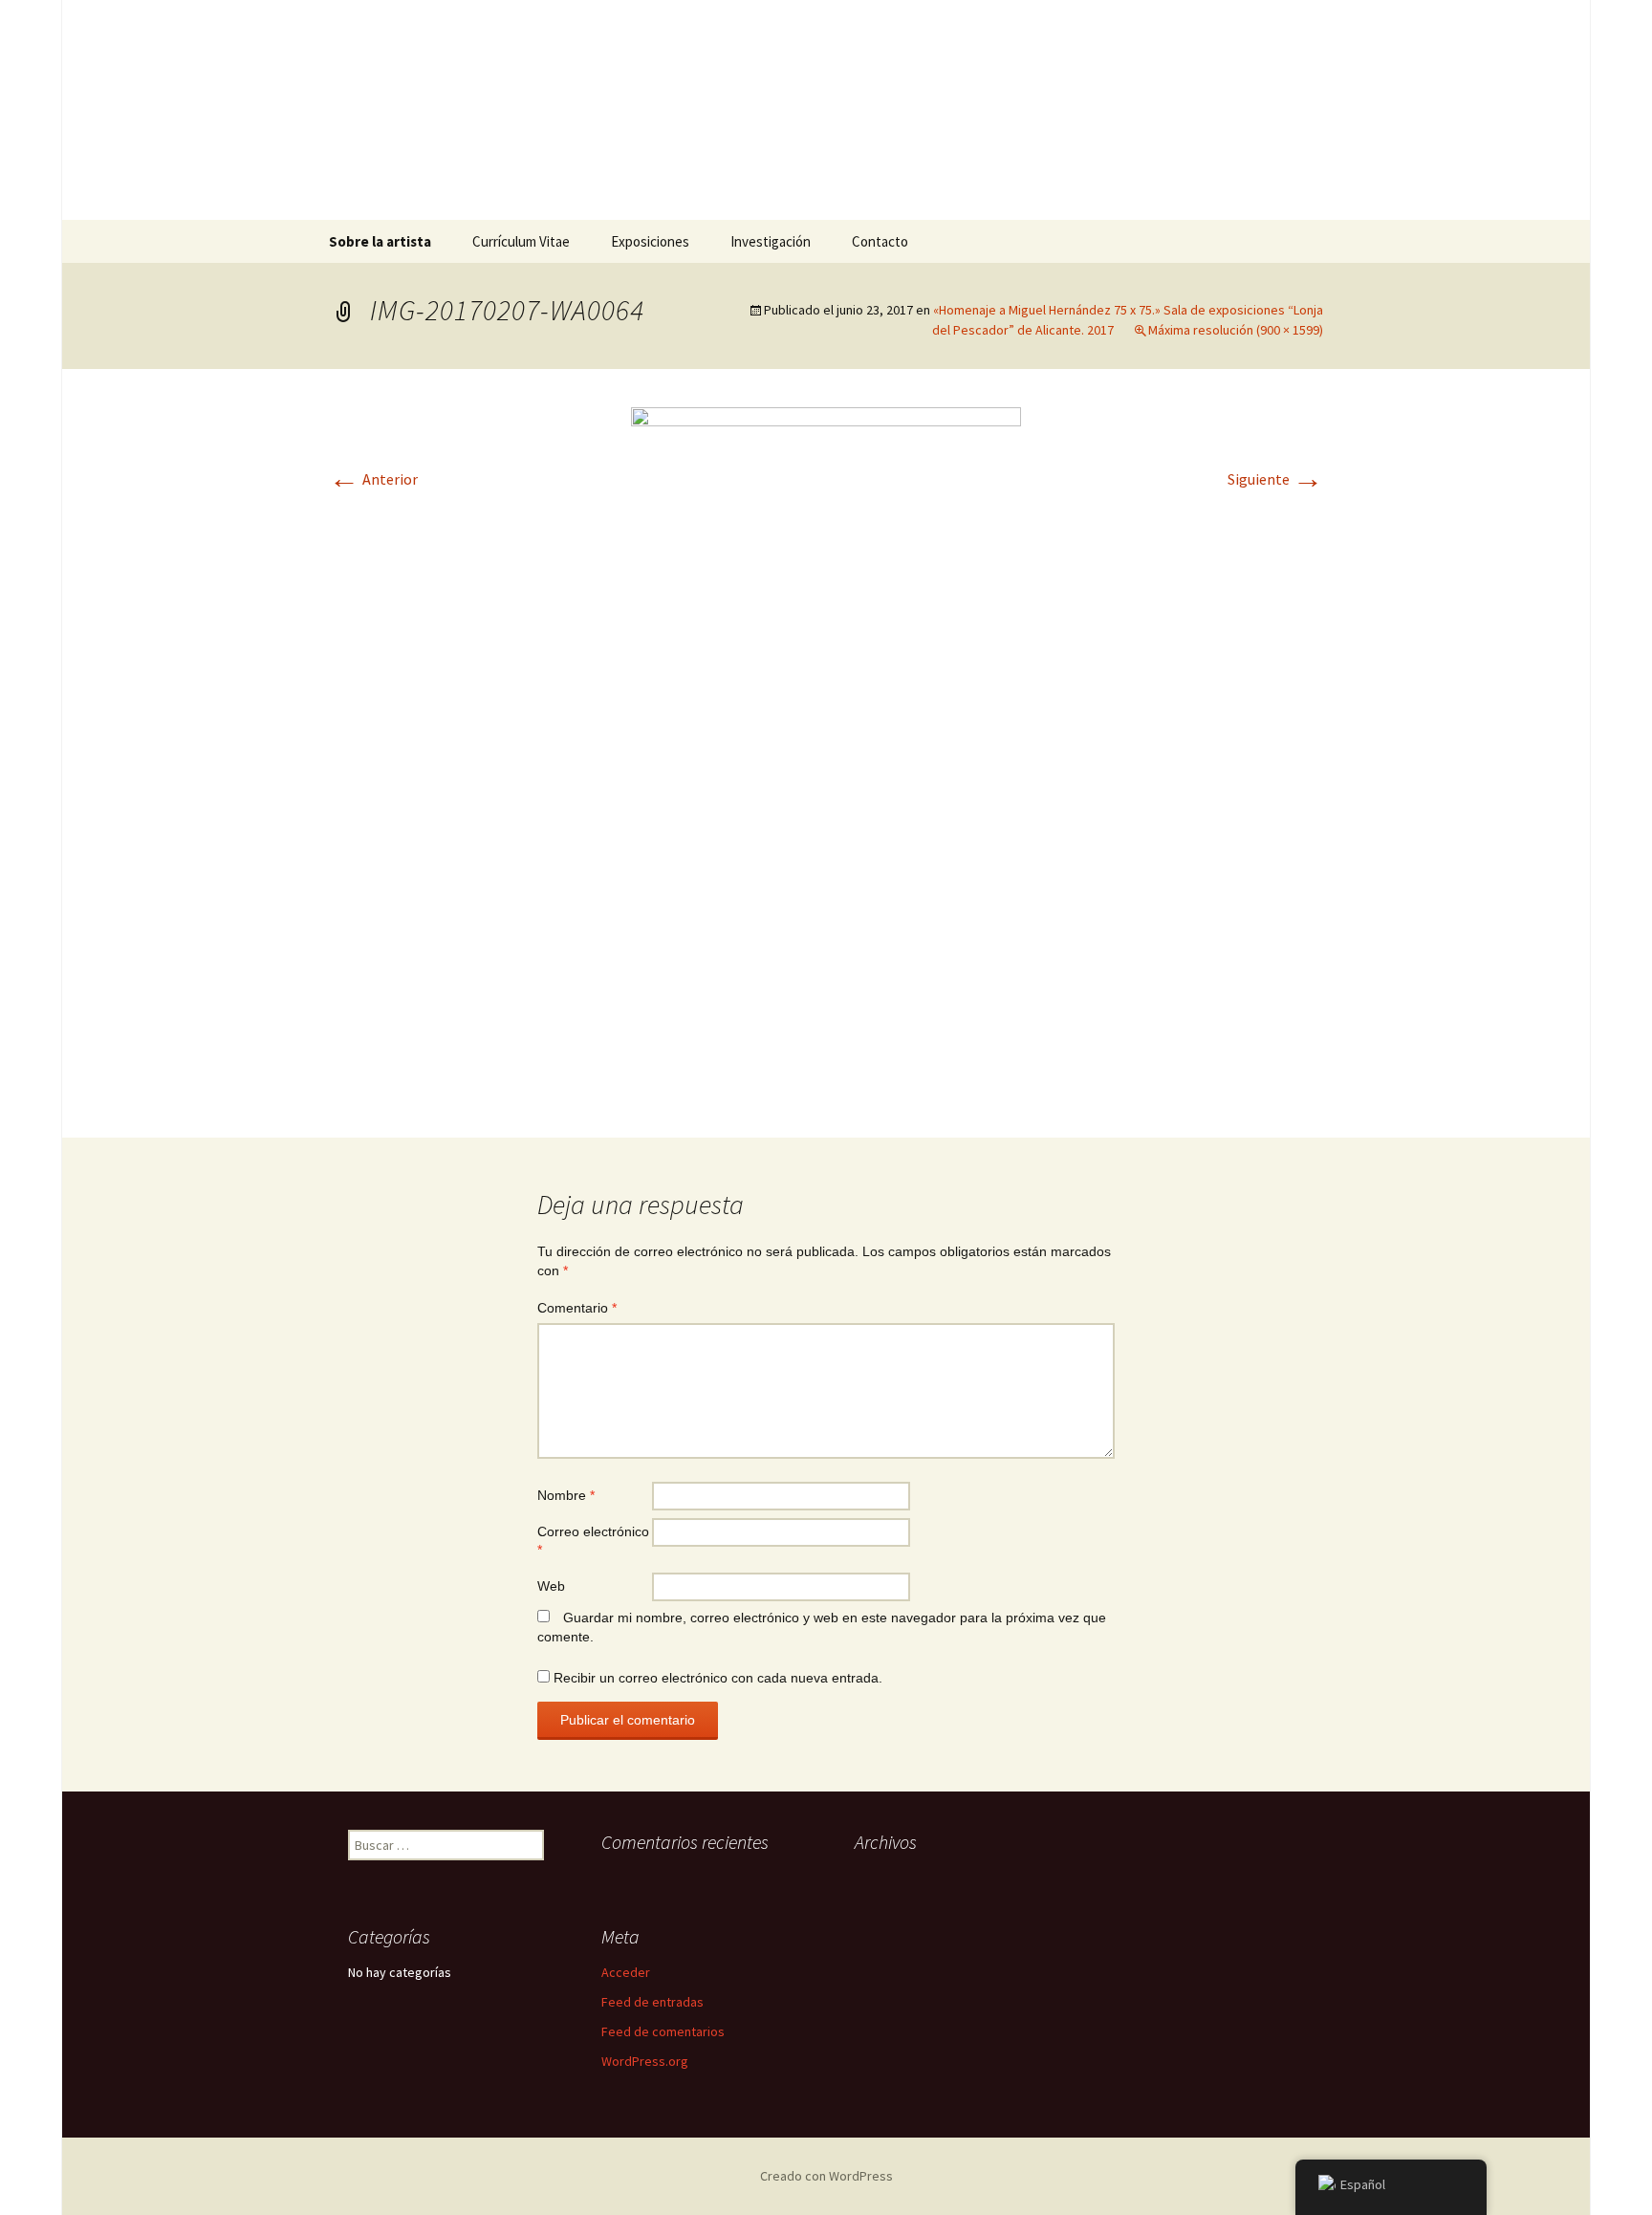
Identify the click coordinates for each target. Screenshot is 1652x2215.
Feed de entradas (652, 2002)
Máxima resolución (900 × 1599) (1236, 330)
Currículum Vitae (521, 241)
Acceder (626, 1972)
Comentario (577, 1308)
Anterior (373, 479)
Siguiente (1275, 479)
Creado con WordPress (826, 2176)
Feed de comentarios (663, 2031)
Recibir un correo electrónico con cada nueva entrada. (718, 1678)
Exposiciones (650, 241)
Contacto (880, 241)
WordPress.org (645, 2061)
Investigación (771, 241)
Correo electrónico (593, 1541)
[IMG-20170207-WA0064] (826, 751)
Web (551, 1586)
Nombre (566, 1495)
